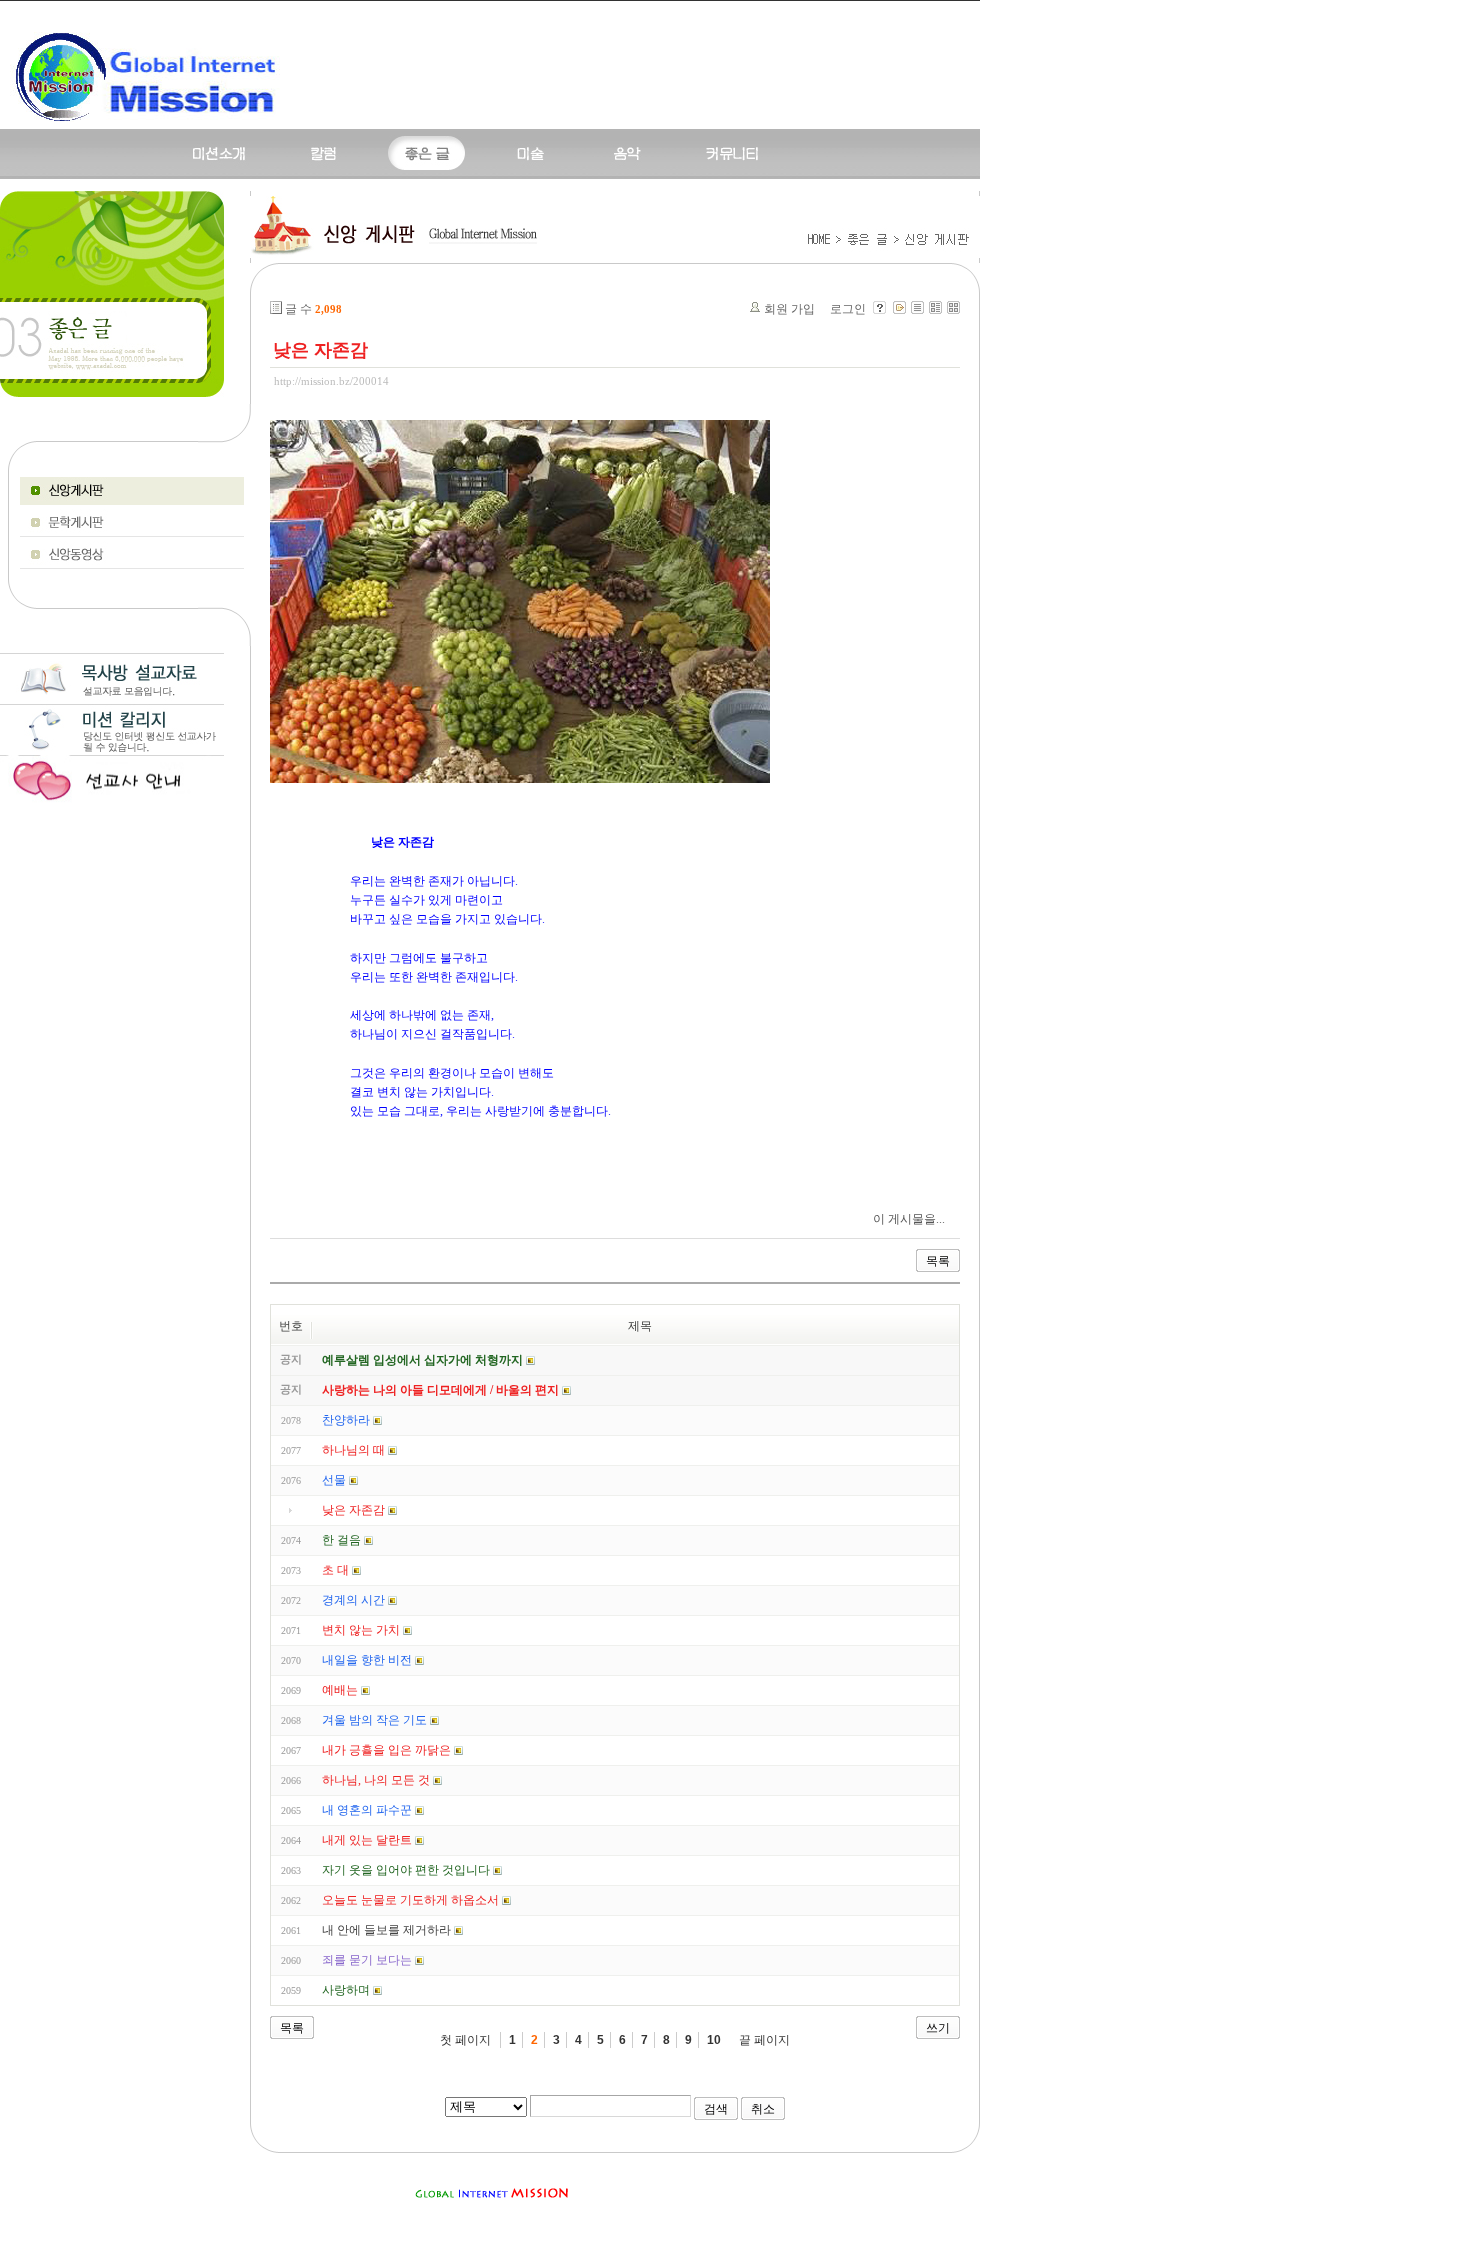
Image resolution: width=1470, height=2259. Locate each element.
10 (714, 2040)
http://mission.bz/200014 (331, 381)
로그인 (848, 309)
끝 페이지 (764, 2040)
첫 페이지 (465, 2040)
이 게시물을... (909, 1219)
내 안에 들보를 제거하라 (386, 1930)
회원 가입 (789, 309)
